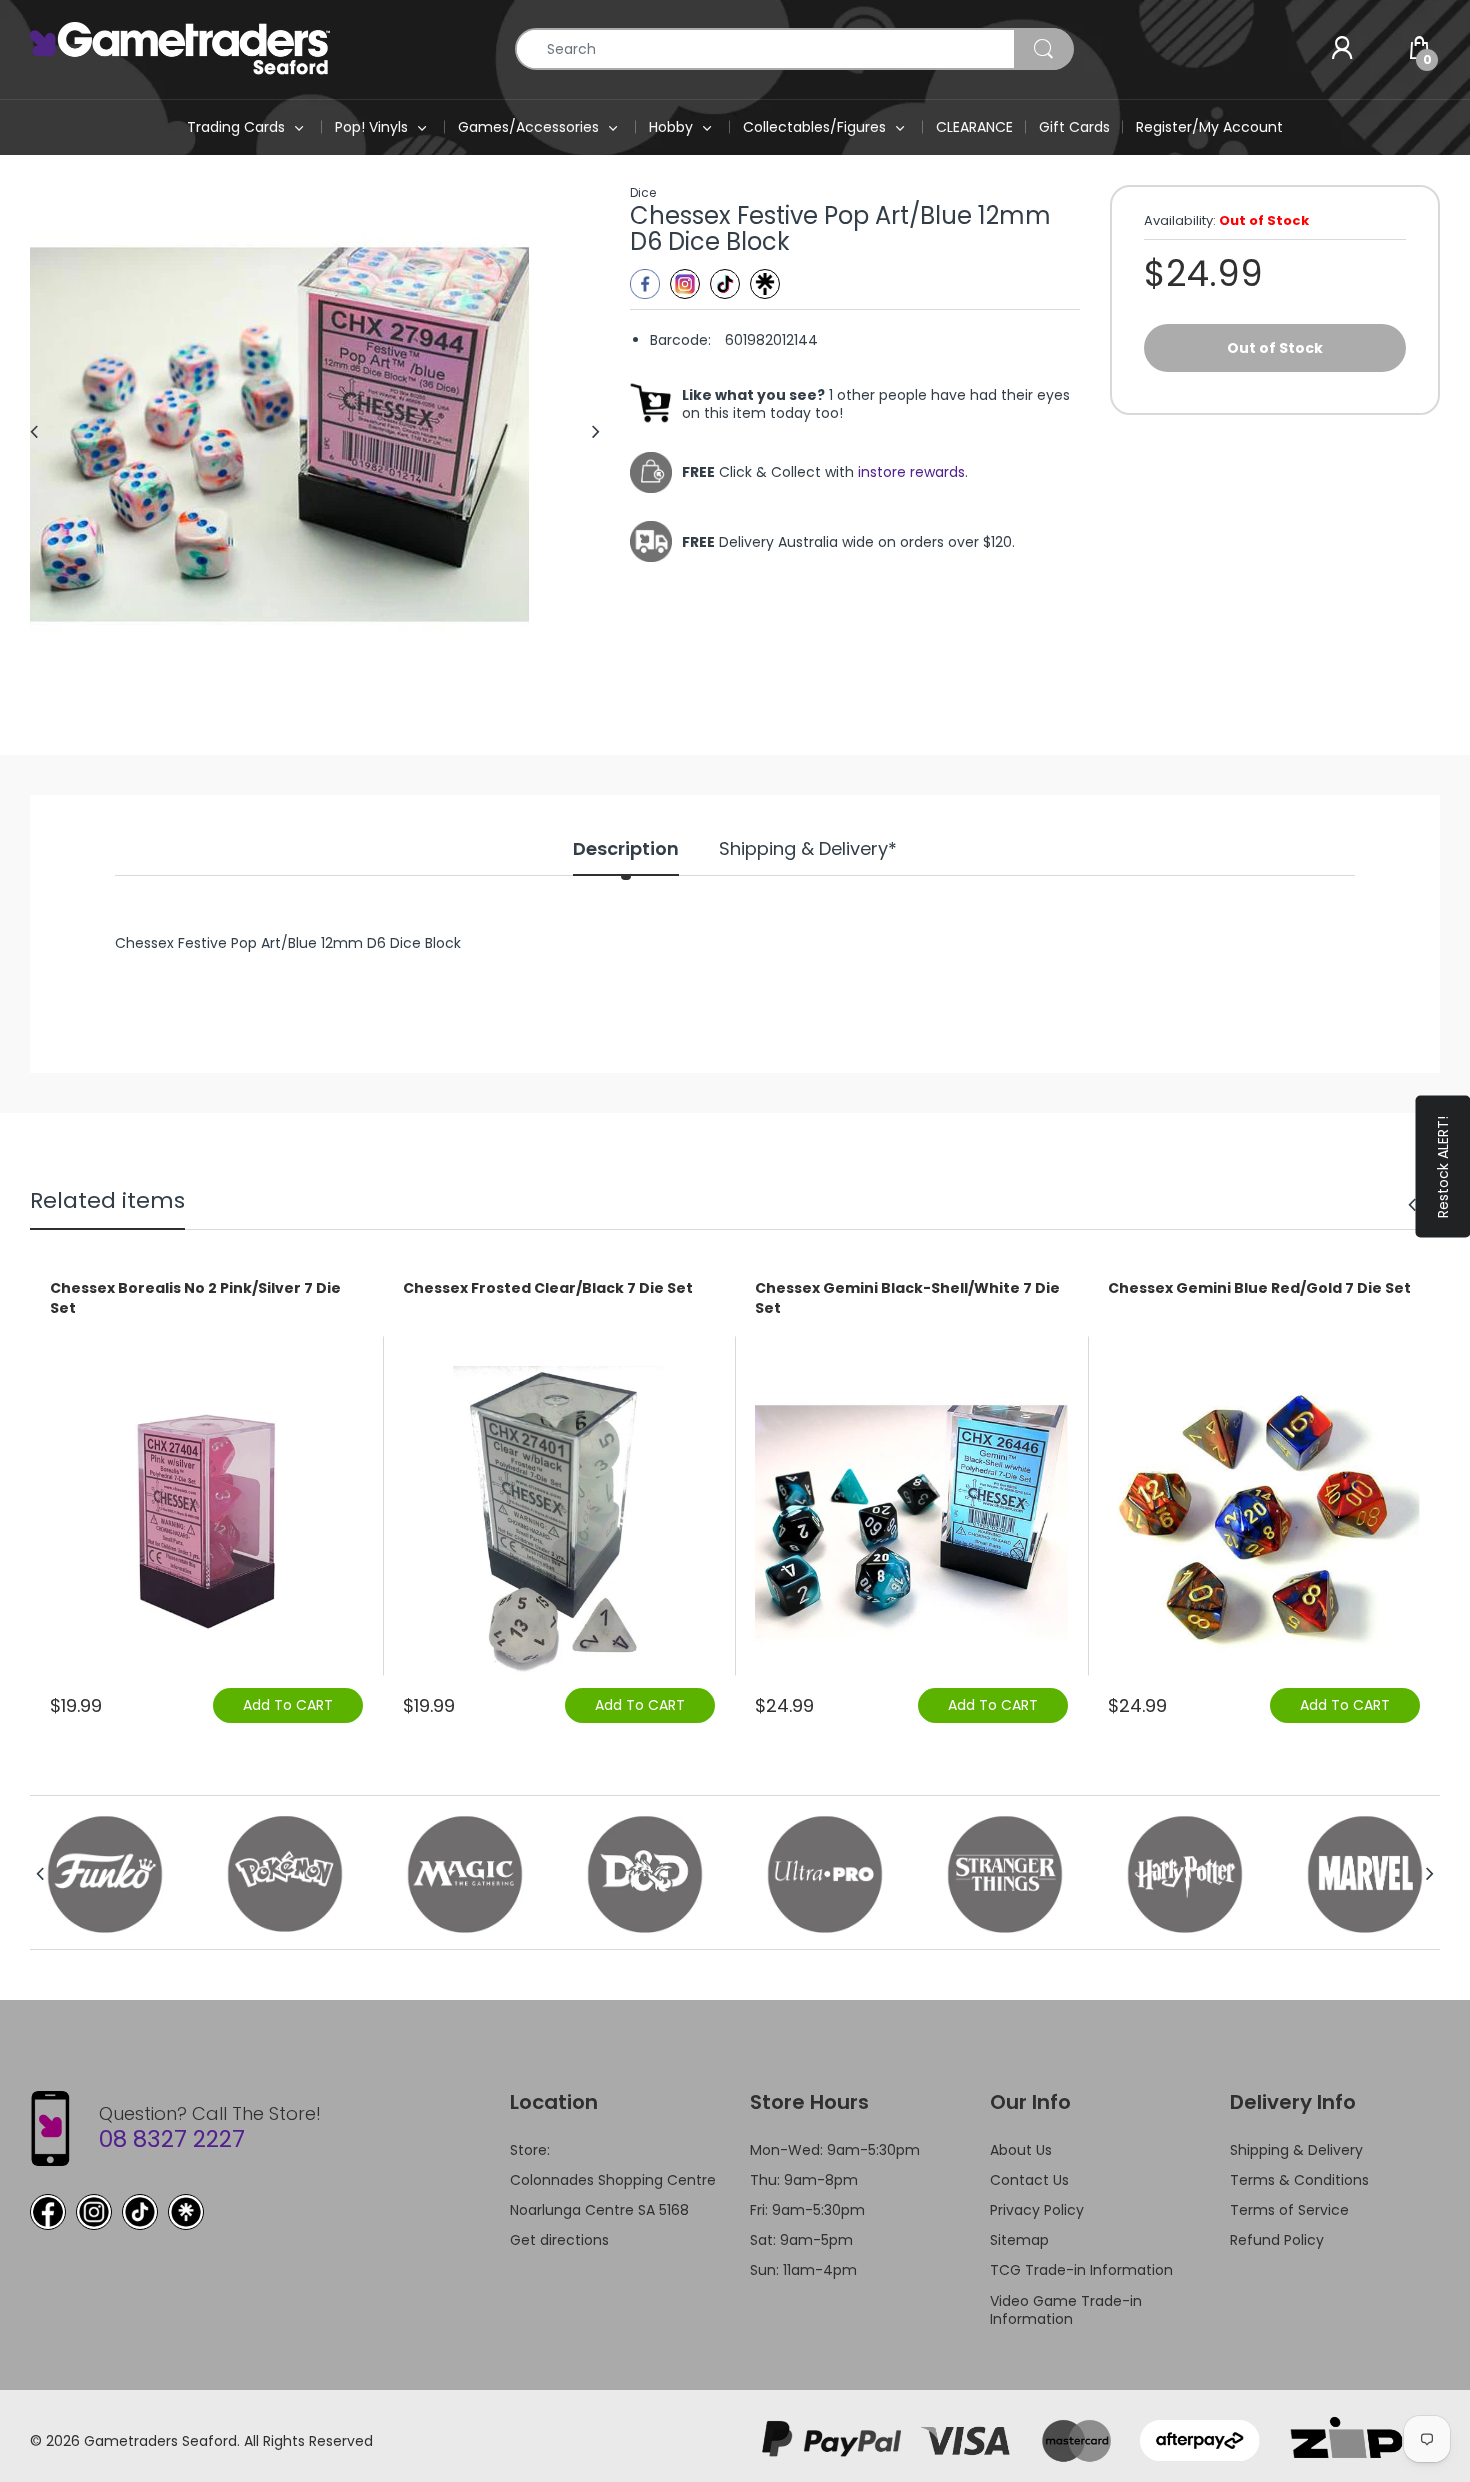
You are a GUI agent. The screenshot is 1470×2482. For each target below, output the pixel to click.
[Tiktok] (725, 284)
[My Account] (1342, 49)
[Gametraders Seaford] (180, 48)
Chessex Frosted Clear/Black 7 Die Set (548, 1288)
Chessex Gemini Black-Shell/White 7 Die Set (907, 1298)
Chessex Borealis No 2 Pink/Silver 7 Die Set (195, 1298)
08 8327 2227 (172, 2139)
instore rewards (911, 472)
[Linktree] (765, 284)
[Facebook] (645, 284)
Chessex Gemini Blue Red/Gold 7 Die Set (1259, 1288)
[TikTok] (140, 2212)
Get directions (559, 2240)
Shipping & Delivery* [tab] (808, 849)
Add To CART (288, 1705)
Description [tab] (626, 849)
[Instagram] (685, 284)
